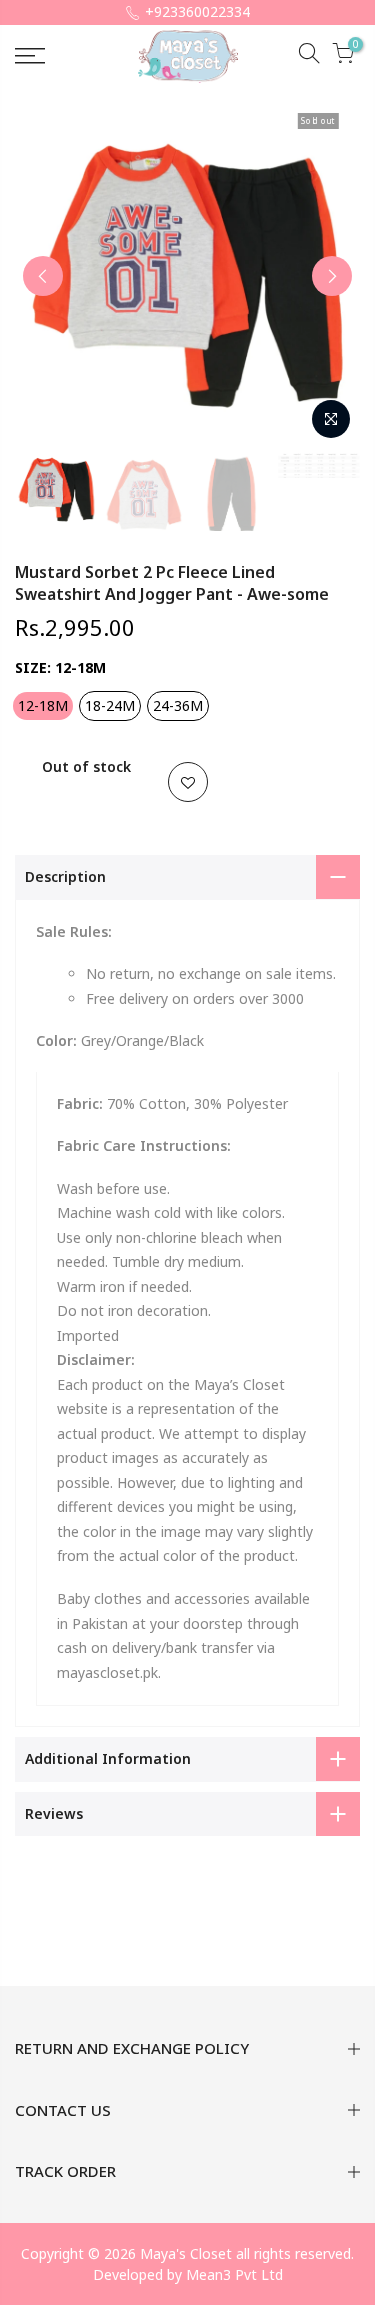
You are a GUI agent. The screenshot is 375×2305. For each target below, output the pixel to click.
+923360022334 (197, 11)
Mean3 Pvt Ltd (234, 2274)
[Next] (332, 276)
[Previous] (43, 276)
